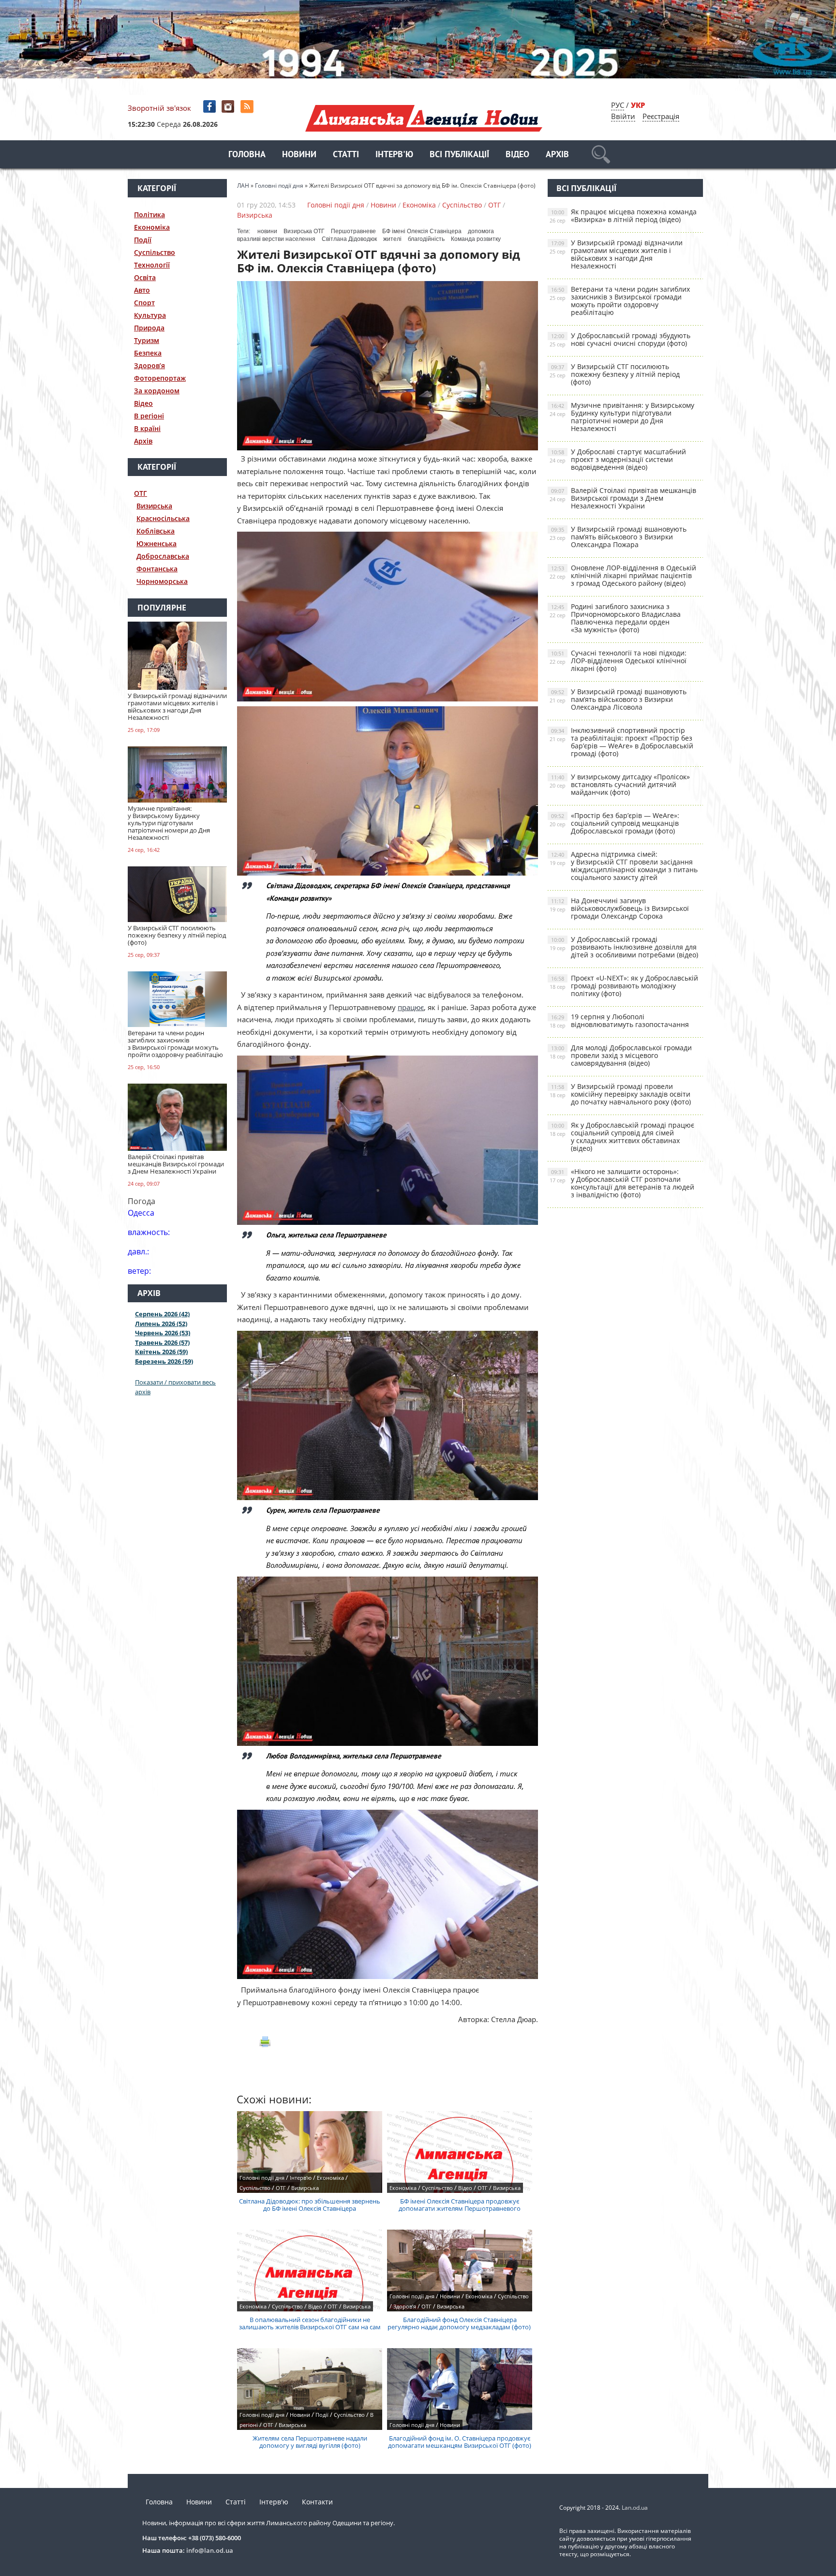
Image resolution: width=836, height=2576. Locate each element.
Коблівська (156, 531)
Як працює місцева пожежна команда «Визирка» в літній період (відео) (623, 216)
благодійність (426, 239)
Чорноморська (162, 581)
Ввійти (623, 116)
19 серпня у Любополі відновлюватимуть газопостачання (619, 1020)
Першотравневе (353, 231)
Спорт (144, 303)
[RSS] (248, 107)
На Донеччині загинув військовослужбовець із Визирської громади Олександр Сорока (619, 908)
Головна (247, 155)
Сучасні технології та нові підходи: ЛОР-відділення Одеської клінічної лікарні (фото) (618, 661)
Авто (142, 290)
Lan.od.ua (635, 2508)
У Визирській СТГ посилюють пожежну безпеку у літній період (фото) (615, 374)
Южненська (157, 543)
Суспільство (155, 252)
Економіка (152, 227)
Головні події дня (336, 205)
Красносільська (163, 518)
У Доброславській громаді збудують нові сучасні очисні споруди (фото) (620, 339)
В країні (147, 428)
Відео (517, 155)
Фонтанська (157, 569)
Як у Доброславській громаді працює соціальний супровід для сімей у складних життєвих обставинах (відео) (622, 1137)
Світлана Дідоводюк (349, 239)
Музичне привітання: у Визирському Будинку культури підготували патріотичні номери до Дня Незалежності (622, 417)
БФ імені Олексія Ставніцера (422, 231)
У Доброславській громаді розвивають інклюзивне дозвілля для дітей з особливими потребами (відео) (624, 947)
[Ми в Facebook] (210, 107)
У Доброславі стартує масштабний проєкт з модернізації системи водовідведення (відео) (618, 459)
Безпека (148, 353)
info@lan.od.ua (210, 2550)
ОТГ (141, 493)
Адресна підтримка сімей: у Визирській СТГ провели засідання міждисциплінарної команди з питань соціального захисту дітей (624, 866)
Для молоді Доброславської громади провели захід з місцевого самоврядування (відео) (621, 1055)
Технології (152, 265)
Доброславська (163, 556)
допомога (481, 231)
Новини (299, 155)
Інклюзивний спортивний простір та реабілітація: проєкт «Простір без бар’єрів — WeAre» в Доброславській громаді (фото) (621, 742)
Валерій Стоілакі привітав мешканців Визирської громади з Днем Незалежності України (623, 498)
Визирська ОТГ (304, 231)
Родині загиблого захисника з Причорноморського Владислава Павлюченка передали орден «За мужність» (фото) (615, 618)
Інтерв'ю (394, 155)
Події (143, 240)
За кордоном (157, 391)
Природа (149, 328)
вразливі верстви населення (276, 239)
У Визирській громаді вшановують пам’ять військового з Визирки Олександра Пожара (618, 537)
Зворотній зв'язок (159, 108)
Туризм (147, 340)
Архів (557, 155)
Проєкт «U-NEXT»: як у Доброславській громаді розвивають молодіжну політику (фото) (624, 986)
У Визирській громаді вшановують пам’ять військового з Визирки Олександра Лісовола (618, 699)
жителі (392, 239)
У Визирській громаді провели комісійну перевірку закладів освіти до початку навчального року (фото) (620, 1094)
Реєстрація (661, 116)
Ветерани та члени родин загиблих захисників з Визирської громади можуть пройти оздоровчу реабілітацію (620, 301)
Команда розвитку (476, 239)
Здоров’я (149, 365)
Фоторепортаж (160, 378)
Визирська (154, 506)
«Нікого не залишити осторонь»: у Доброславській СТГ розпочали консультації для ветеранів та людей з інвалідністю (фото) (622, 1183)
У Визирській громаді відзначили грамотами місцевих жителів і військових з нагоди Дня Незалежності (616, 254)
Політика (149, 215)
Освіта (145, 277)
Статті (346, 155)
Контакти (317, 2502)
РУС (618, 105)
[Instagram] (229, 107)
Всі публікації (459, 155)
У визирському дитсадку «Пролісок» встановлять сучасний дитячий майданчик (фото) (620, 784)
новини (267, 231)
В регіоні (149, 416)
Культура (150, 315)
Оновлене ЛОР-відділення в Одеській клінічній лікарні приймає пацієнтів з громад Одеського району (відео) (623, 575)
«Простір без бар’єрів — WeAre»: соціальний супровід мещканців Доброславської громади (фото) (614, 823)
